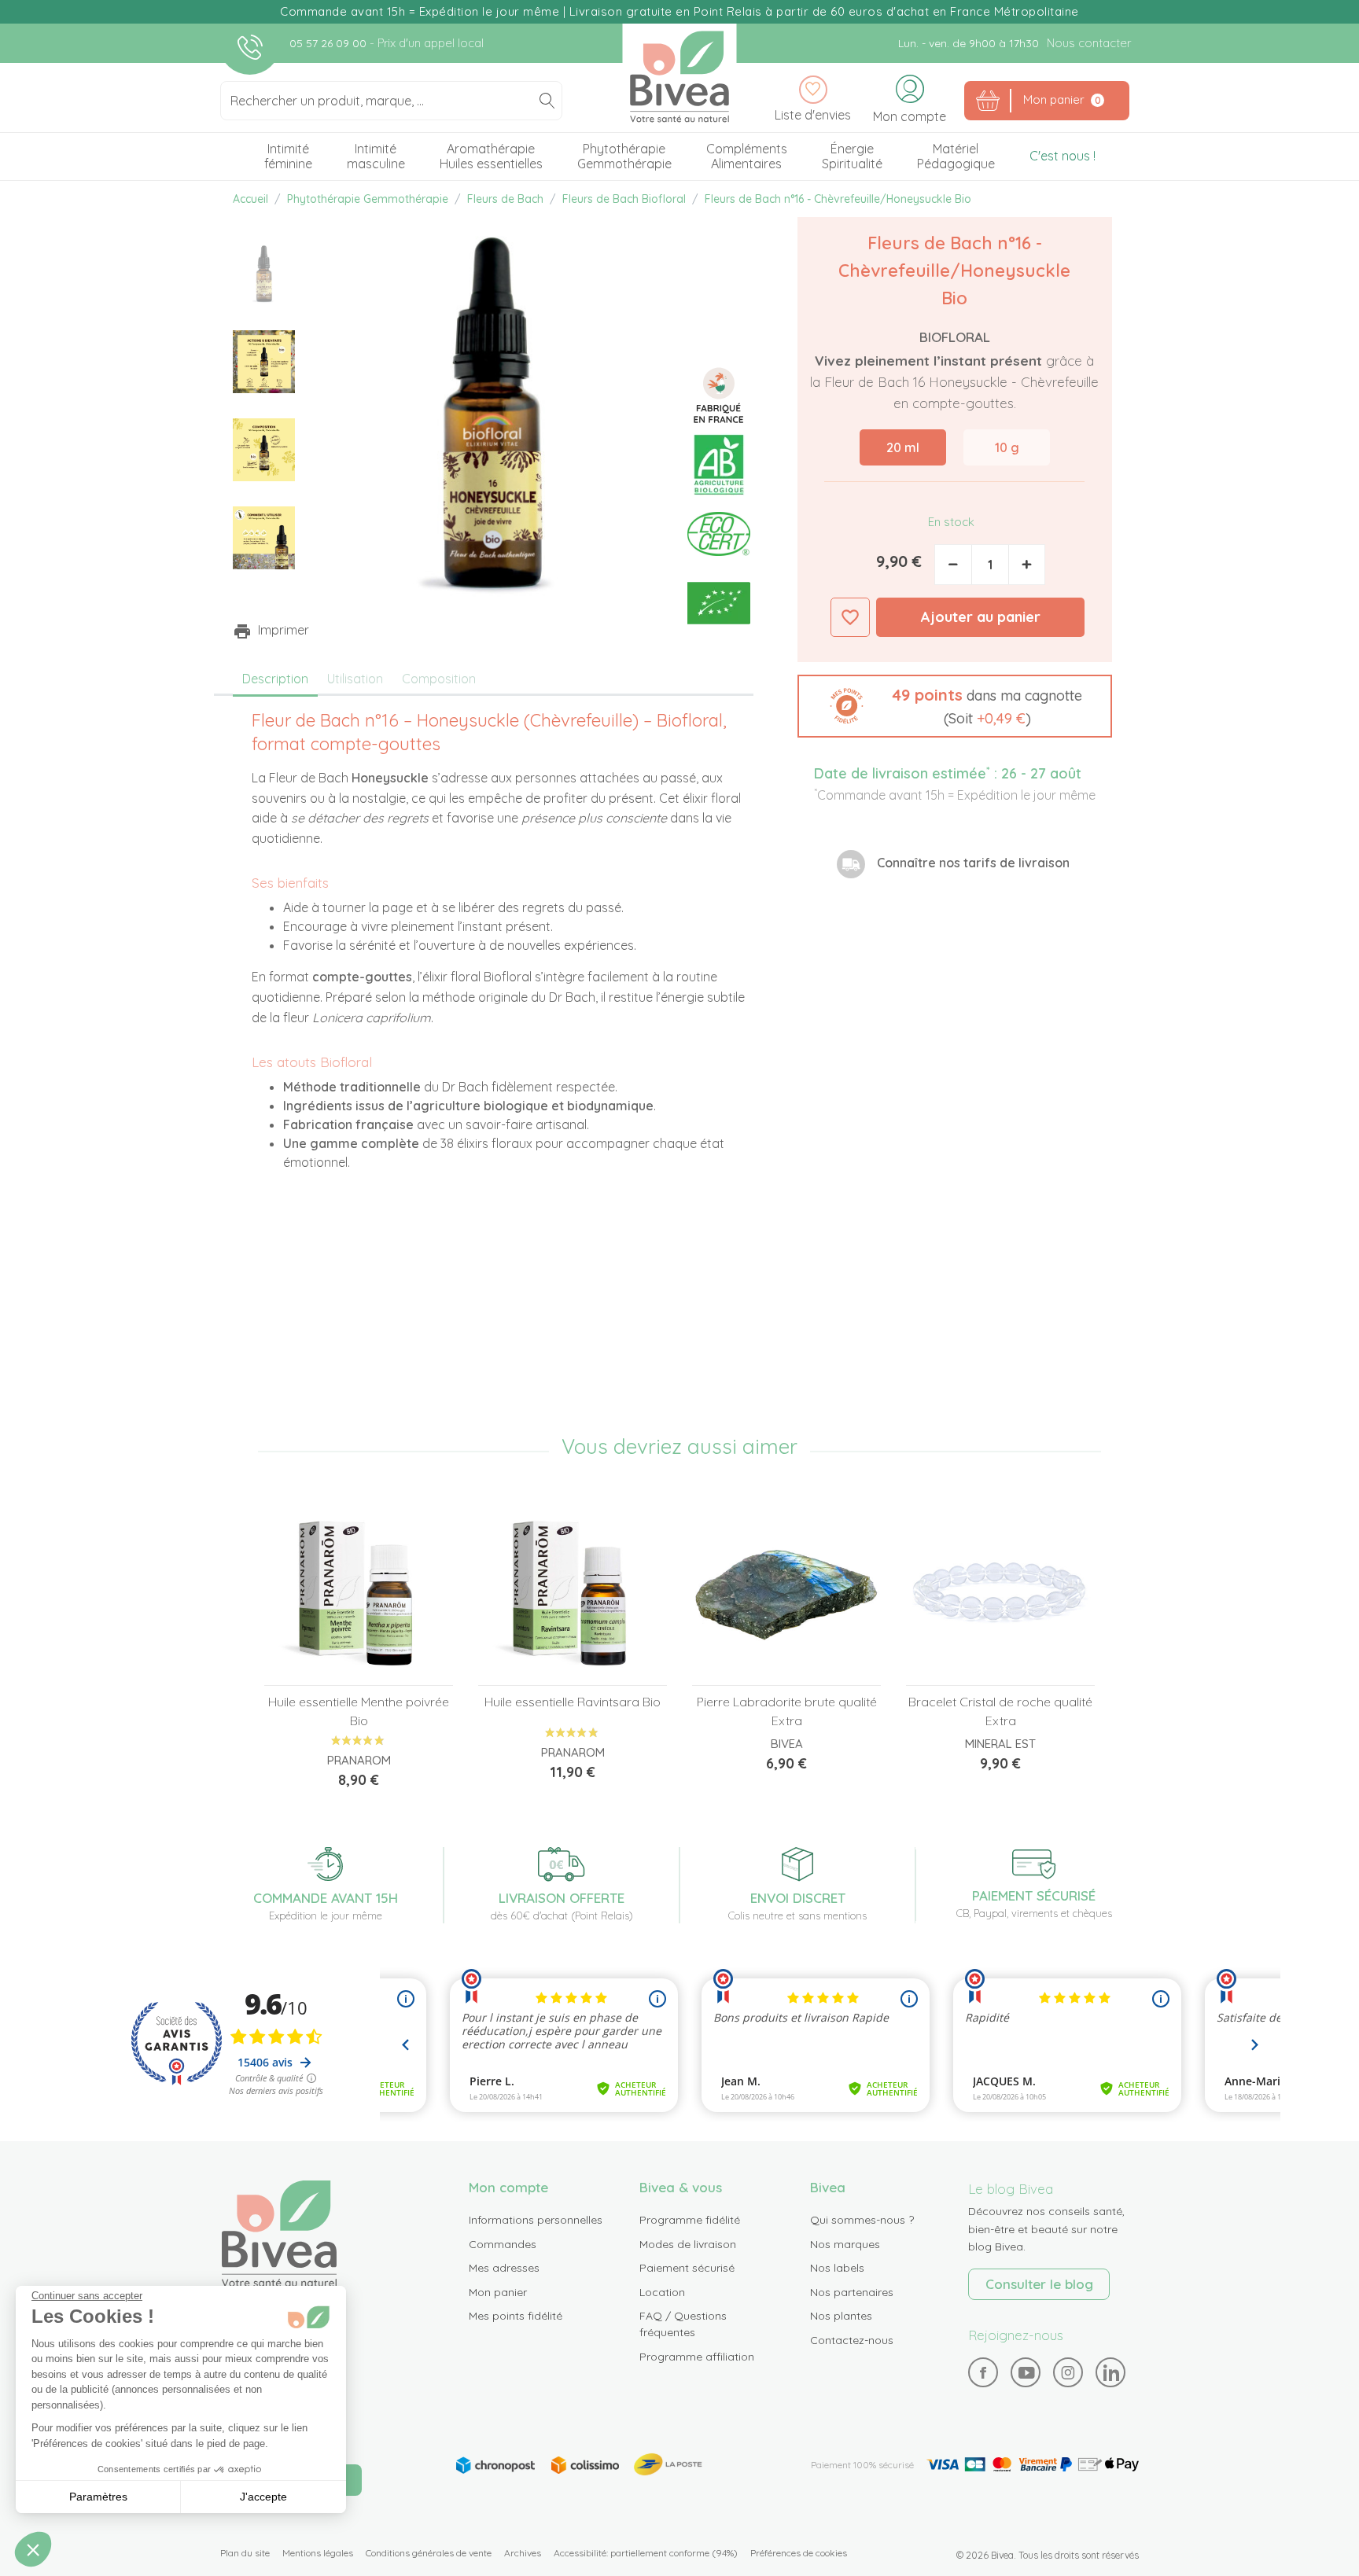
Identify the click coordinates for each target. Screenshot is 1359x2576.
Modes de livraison (688, 2244)
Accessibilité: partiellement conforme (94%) (646, 2553)
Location (662, 2292)
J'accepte (263, 2497)
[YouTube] (1026, 2373)
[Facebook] (983, 2373)
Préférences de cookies (799, 2553)
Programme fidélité (690, 2220)
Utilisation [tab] (355, 679)
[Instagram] (1068, 2372)
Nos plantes (841, 2316)
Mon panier (498, 2292)
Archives (523, 2553)
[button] (955, 707)
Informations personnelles (536, 2220)
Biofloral (955, 337)
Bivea (680, 77)
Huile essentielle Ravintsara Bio (573, 1702)
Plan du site (245, 2553)
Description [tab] (275, 679)
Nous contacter (1089, 43)
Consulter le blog (1039, 2284)
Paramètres (98, 2497)
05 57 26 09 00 (330, 43)
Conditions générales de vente (429, 2553)
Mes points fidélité (516, 2316)
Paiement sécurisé (687, 2268)
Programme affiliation (697, 2357)
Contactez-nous (852, 2340)
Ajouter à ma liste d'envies (850, 617)
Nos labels (837, 2268)
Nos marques (845, 2244)
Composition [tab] (439, 679)
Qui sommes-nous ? (862, 2220)
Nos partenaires (852, 2292)
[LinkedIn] (1111, 2373)
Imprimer (284, 630)
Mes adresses (504, 2268)
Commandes (503, 2244)
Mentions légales (318, 2553)
